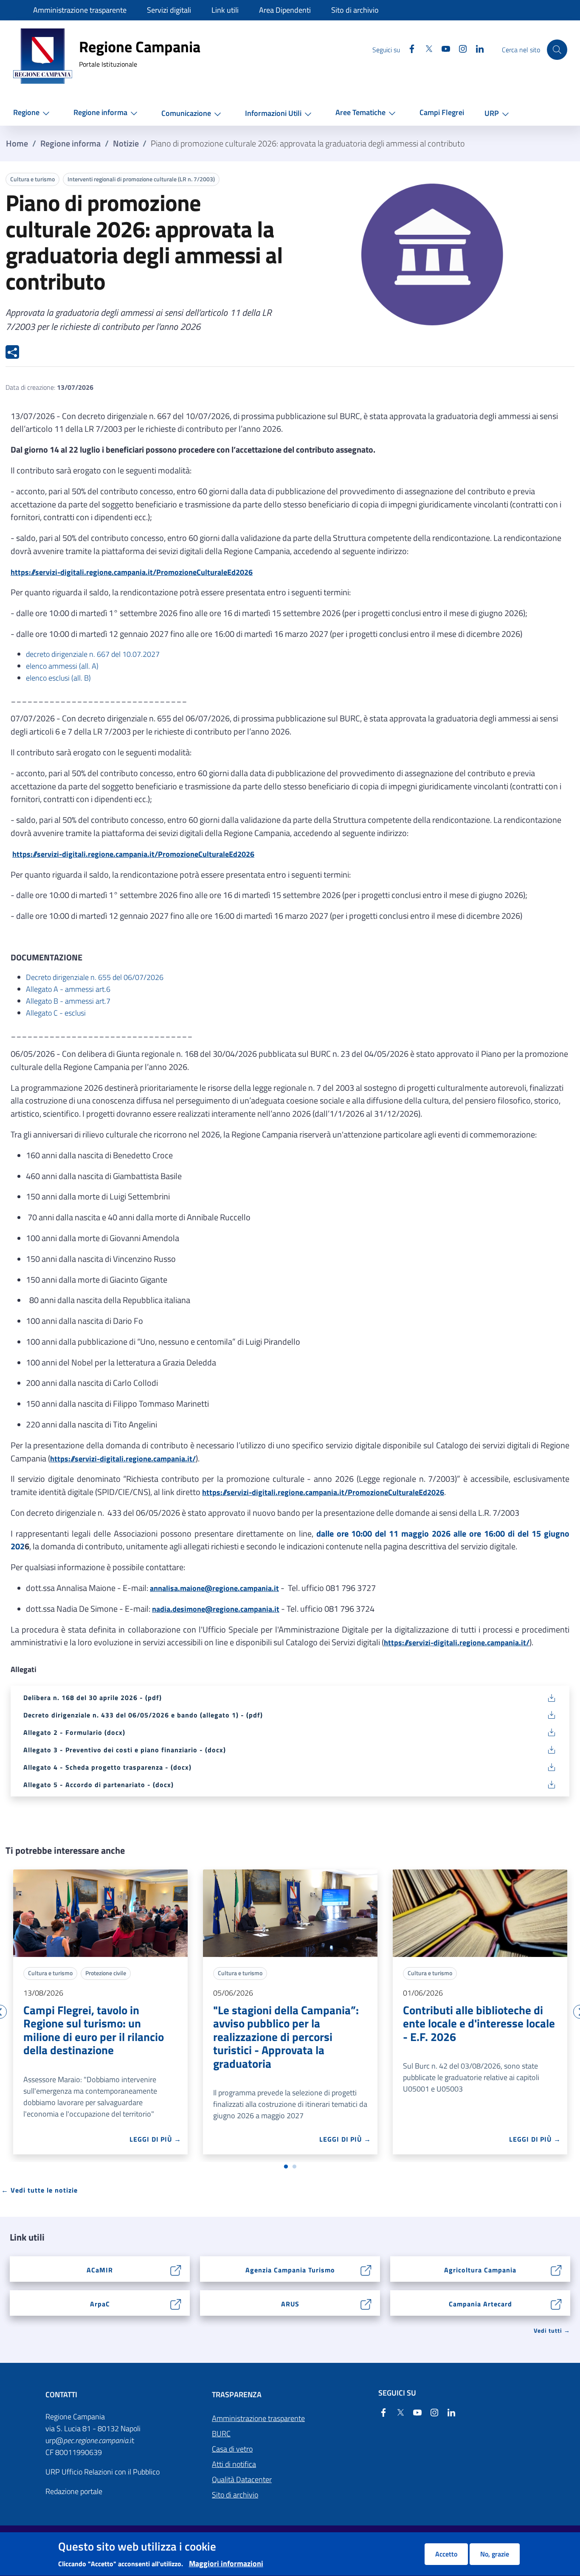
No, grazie (495, 2554)
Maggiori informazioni (226, 2563)
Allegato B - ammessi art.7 (68, 1001)
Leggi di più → (155, 2139)
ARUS (290, 2304)
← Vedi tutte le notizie (39, 2190)
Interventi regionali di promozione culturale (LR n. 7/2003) (141, 179)
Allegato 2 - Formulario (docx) (74, 1732)
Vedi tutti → (552, 2330)
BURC (221, 2434)
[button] (33, 113)
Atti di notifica (234, 2464)
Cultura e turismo (32, 179)
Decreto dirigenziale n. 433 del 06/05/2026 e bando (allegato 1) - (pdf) (143, 1715)
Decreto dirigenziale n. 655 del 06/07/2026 (95, 977)
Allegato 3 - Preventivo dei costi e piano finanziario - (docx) (125, 1750)
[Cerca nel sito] (557, 50)
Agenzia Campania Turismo (290, 2270)
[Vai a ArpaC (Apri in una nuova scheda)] (176, 2303)
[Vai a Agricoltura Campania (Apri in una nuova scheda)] (556, 2269)
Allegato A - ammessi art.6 (68, 989)
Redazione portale (74, 2491)
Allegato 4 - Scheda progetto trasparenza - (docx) (107, 1767)
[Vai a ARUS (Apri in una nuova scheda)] (366, 2303)
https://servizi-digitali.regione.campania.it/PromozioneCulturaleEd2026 (132, 572)
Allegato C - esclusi (56, 1013)
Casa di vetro (232, 2449)
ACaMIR (100, 2270)
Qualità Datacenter (242, 2479)
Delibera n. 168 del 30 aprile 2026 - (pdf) (93, 1698)
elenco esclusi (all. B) (58, 678)
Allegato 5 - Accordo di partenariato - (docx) (99, 1785)
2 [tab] (294, 2167)
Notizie (126, 144)
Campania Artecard (480, 2304)
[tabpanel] (100, 2012)
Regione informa (70, 144)
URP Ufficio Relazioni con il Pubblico (103, 2472)
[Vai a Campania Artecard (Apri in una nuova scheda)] (556, 2303)
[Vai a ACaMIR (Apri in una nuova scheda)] (176, 2269)
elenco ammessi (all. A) (62, 666)
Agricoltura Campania (480, 2270)
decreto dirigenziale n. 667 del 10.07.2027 (93, 654)
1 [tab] (286, 2167)
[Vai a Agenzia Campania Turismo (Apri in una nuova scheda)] (366, 2269)
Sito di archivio (235, 2495)
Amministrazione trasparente (258, 2418)
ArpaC (100, 2304)
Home (17, 144)
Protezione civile (106, 1973)
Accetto (446, 2554)
